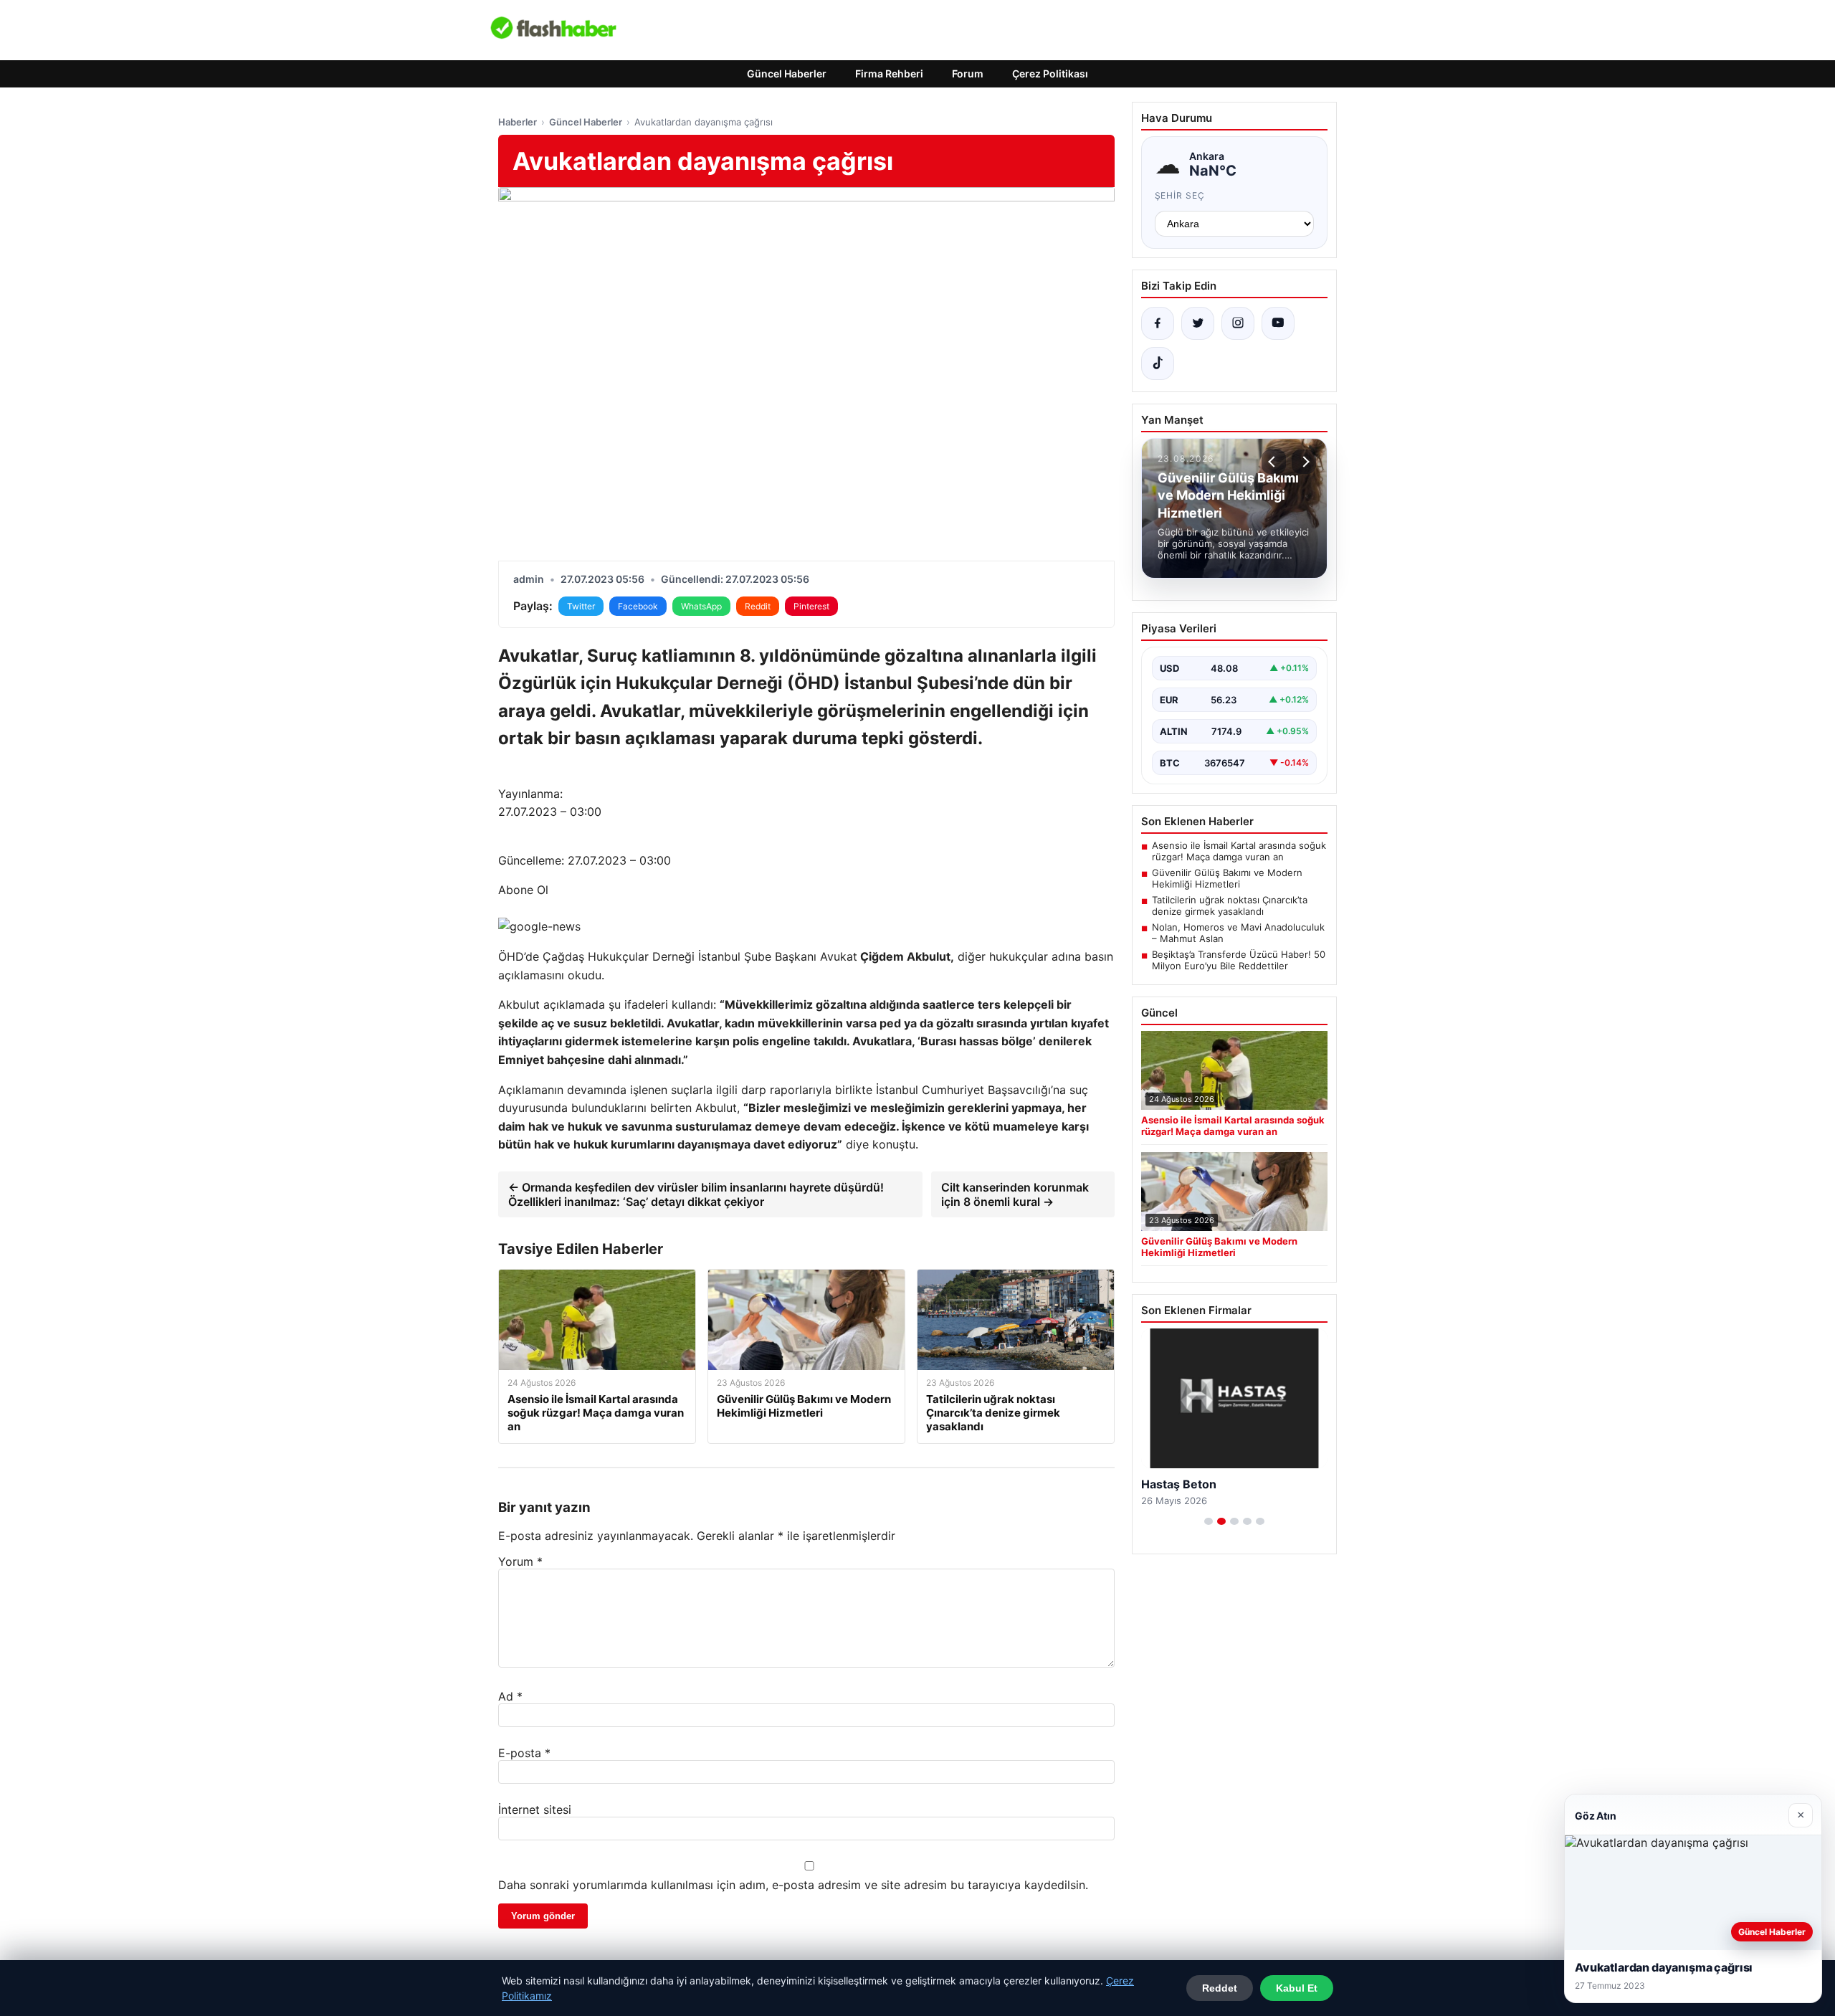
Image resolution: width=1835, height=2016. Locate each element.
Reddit (758, 606)
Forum (968, 73)
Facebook (638, 606)
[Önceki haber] (1274, 462)
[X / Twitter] (1198, 323)
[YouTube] (1278, 323)
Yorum (520, 1561)
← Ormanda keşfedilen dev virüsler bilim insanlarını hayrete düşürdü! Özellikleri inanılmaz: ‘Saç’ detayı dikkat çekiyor (696, 1194)
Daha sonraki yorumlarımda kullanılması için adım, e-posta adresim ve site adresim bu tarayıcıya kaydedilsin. (793, 1885)
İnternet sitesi (535, 1810)
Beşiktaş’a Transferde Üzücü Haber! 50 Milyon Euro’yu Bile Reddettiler (1239, 960)
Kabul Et (1297, 1988)
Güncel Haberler (787, 73)
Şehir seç (1180, 195)
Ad (510, 1696)
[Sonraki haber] (1304, 462)
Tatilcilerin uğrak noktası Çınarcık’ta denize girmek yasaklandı (1230, 905)
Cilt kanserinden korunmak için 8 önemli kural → (1015, 1194)
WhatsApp (701, 606)
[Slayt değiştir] (1209, 1521)
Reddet (1220, 1988)
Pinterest (811, 606)
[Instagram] (1238, 323)
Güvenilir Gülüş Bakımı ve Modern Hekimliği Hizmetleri (1227, 878)
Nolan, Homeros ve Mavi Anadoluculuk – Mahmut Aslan (1238, 933)
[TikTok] (1158, 363)
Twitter (581, 606)
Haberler (518, 122)
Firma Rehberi (889, 73)
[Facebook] (1158, 323)
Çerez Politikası (1050, 73)
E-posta (524, 1753)
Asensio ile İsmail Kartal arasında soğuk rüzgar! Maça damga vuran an (1239, 851)
